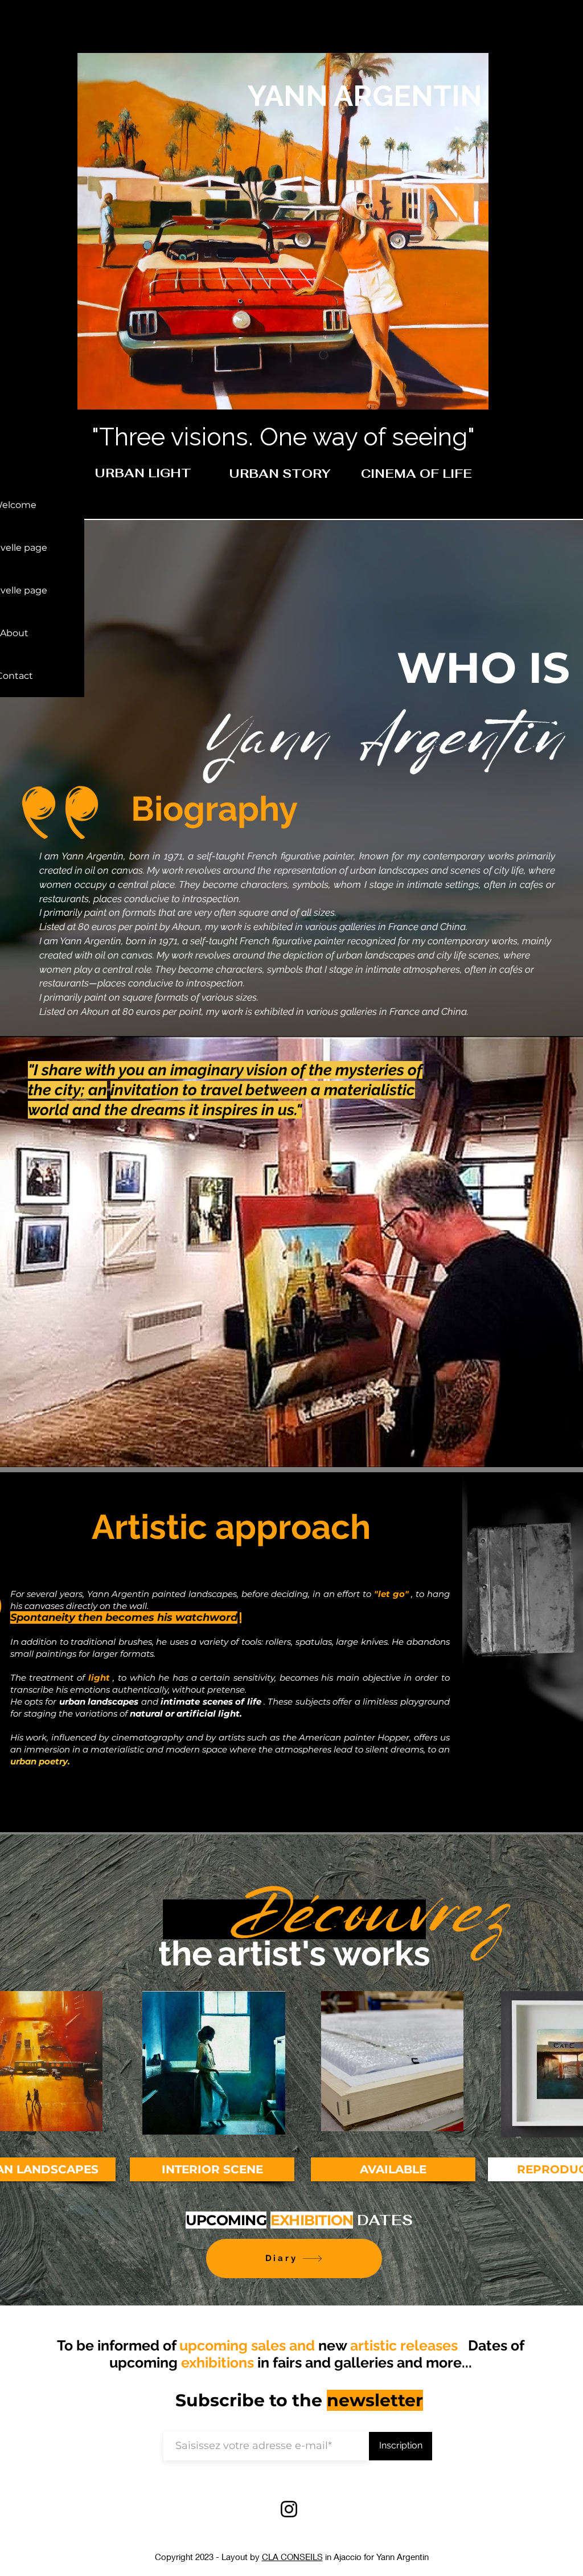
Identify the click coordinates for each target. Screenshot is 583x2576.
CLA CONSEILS (292, 2557)
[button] (123, 473)
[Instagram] (289, 2509)
